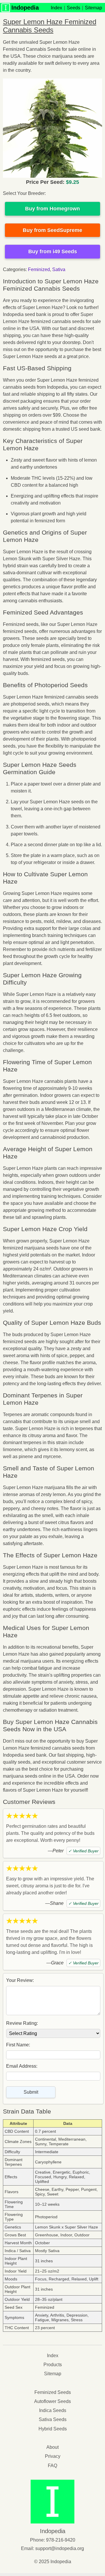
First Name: (18, 2045)
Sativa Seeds (53, 2419)
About (52, 2447)
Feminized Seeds (53, 2392)
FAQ (52, 2466)
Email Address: (22, 2066)
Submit (31, 2092)
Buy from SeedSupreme (52, 230)
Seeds (73, 8)
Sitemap (93, 8)
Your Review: (20, 1980)
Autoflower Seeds (52, 2401)
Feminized (39, 269)
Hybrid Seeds (53, 2429)
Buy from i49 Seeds (53, 252)
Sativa (59, 269)
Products (53, 2365)
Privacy (53, 2456)
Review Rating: (22, 2023)
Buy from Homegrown (52, 209)
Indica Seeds (53, 2410)
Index (56, 8)
